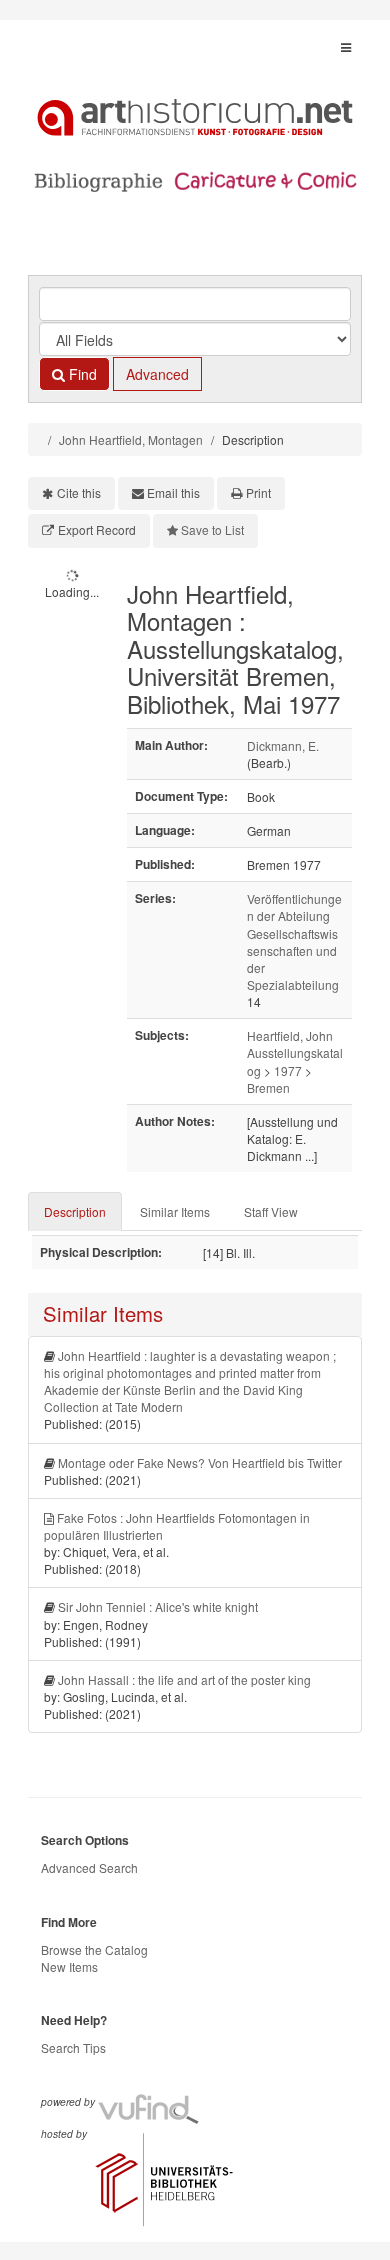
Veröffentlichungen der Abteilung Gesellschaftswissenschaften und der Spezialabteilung (294, 941)
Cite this (79, 492)
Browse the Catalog (94, 1949)
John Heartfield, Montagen (131, 439)
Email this (173, 492)
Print (258, 492)
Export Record (97, 529)
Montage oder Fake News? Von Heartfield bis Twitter (200, 1462)
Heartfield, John (290, 1035)
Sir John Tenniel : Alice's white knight (158, 1606)
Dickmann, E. (283, 745)
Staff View (271, 1211)
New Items (69, 1966)
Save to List (212, 529)
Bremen (268, 1087)
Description (75, 1211)
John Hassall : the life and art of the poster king (184, 1679)
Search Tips (73, 2047)
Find (81, 374)
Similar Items (175, 1211)
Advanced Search (89, 1867)
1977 (288, 1070)
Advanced (157, 374)
